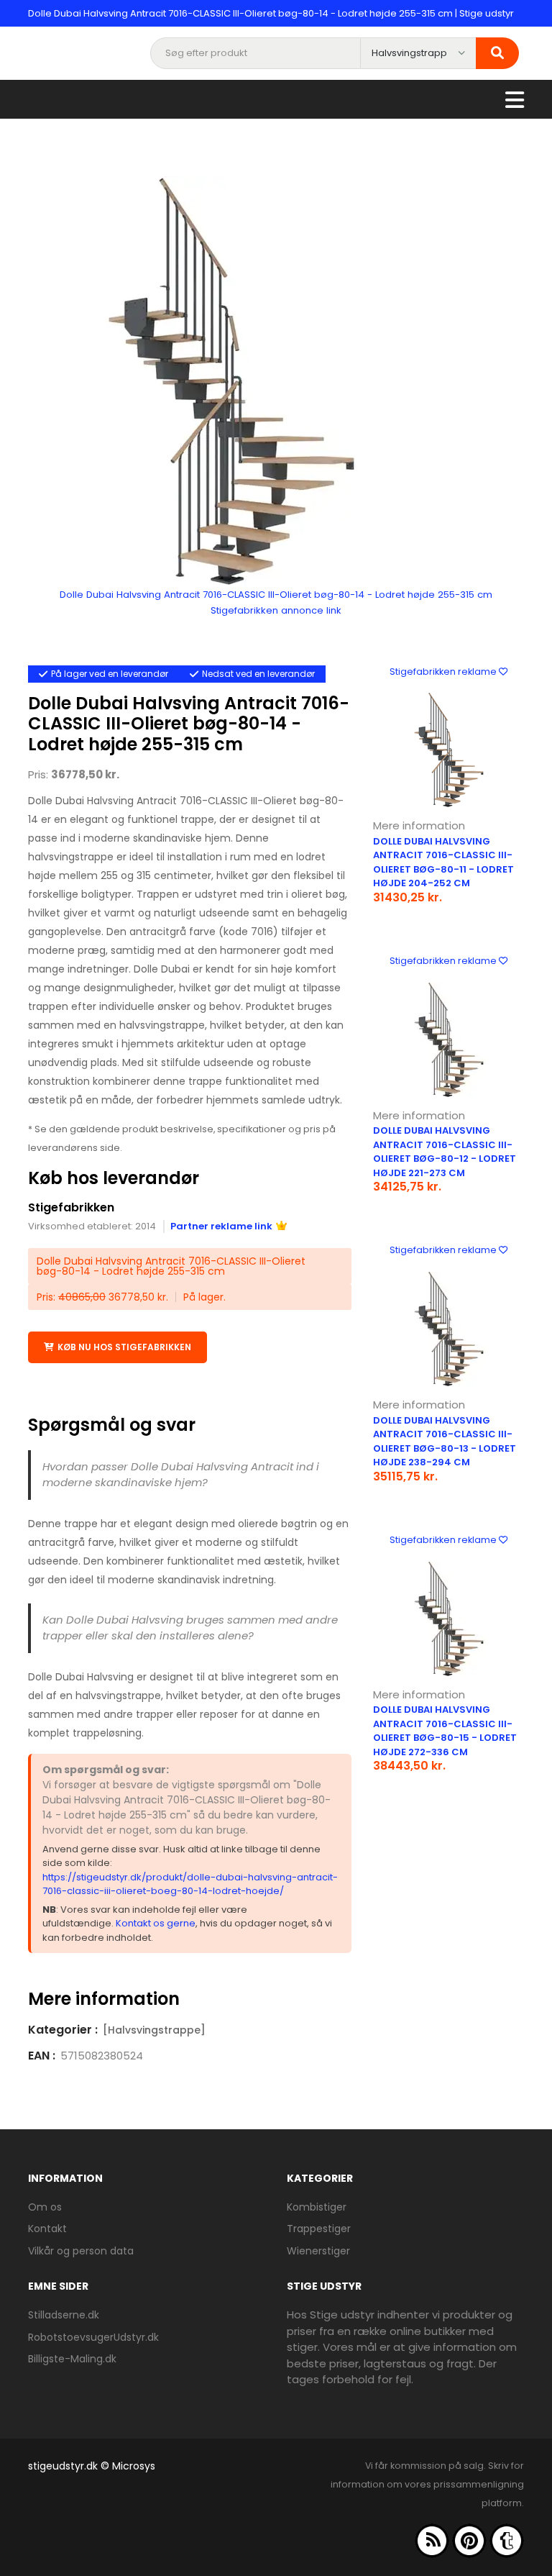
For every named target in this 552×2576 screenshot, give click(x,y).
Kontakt (47, 2229)
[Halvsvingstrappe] (154, 2030)
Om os (45, 2207)
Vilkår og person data (81, 2251)
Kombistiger (317, 2207)
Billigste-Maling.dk (72, 2359)
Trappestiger (319, 2229)
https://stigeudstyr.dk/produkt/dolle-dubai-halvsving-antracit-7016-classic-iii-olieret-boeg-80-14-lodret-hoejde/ (190, 1884)
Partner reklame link (221, 1226)
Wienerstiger (318, 2251)
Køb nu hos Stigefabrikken (124, 1347)
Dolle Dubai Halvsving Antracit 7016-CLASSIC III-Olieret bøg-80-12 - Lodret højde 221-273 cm (445, 1152)
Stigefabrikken (71, 1207)
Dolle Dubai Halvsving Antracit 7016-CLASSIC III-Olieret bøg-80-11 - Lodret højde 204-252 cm (443, 863)
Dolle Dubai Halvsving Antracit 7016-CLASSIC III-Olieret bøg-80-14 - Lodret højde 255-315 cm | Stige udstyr (271, 13)
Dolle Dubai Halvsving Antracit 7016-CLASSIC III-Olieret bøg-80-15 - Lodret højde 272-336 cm (445, 1731)
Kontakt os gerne (156, 1923)
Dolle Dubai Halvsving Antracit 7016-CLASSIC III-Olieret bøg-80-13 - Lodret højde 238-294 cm (445, 1442)
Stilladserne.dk (64, 2315)
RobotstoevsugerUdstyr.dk (93, 2337)
